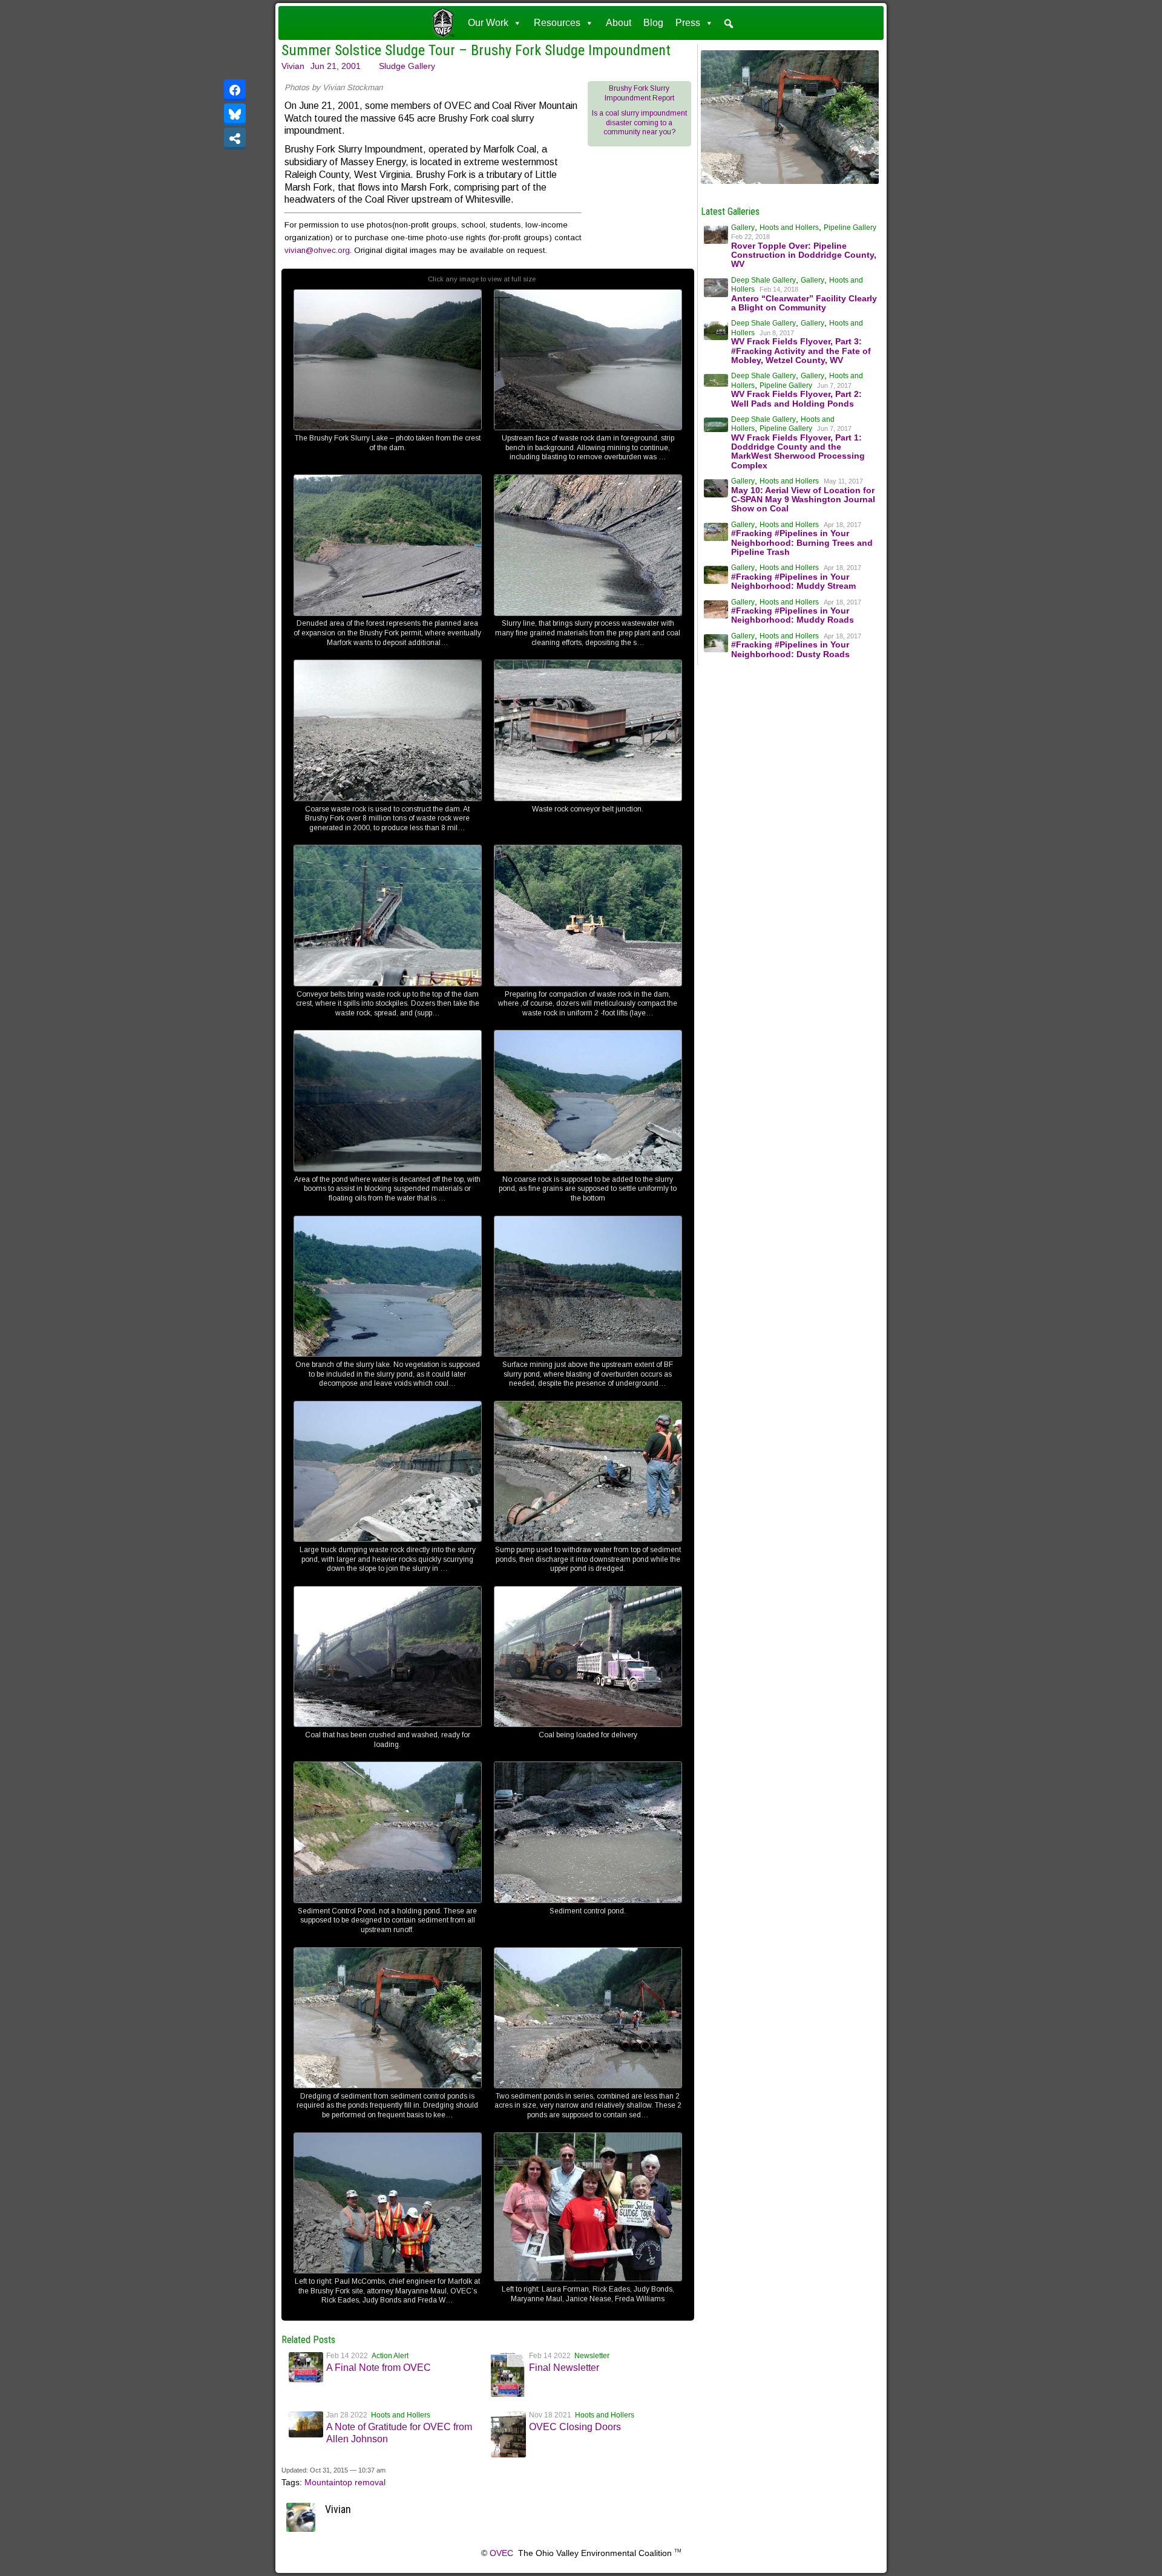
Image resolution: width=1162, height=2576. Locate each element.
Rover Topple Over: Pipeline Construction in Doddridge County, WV (804, 255)
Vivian (293, 66)
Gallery (743, 228)
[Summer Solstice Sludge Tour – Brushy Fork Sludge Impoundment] (790, 184)
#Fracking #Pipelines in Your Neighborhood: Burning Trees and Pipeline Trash (802, 542)
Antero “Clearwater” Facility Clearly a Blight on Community (804, 303)
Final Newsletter (564, 2368)
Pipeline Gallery (850, 228)
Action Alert (390, 2356)
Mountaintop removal (345, 2482)
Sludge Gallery (407, 66)
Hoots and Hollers (401, 2415)
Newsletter (592, 2356)
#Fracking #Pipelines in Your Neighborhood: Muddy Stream (793, 581)
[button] (729, 24)
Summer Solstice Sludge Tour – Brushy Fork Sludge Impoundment (476, 50)
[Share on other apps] (235, 139)
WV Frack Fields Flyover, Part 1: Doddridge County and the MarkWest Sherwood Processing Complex (798, 451)
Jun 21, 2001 (336, 66)
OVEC (501, 2553)
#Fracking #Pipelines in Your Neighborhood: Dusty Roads (790, 649)
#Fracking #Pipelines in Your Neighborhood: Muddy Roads (793, 615)
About (619, 23)
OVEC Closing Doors (575, 2427)
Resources (557, 23)
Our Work (488, 23)
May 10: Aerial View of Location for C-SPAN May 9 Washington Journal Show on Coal (803, 500)
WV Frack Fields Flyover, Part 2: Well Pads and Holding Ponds (796, 398)
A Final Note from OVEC (379, 2368)
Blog (653, 23)
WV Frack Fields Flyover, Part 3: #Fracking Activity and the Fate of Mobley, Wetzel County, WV (801, 351)
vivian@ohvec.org (317, 250)
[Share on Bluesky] (235, 114)
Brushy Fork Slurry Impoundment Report (639, 93)
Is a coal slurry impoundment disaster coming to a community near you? (639, 123)
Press (688, 23)
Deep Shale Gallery (763, 280)
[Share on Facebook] (235, 90)
